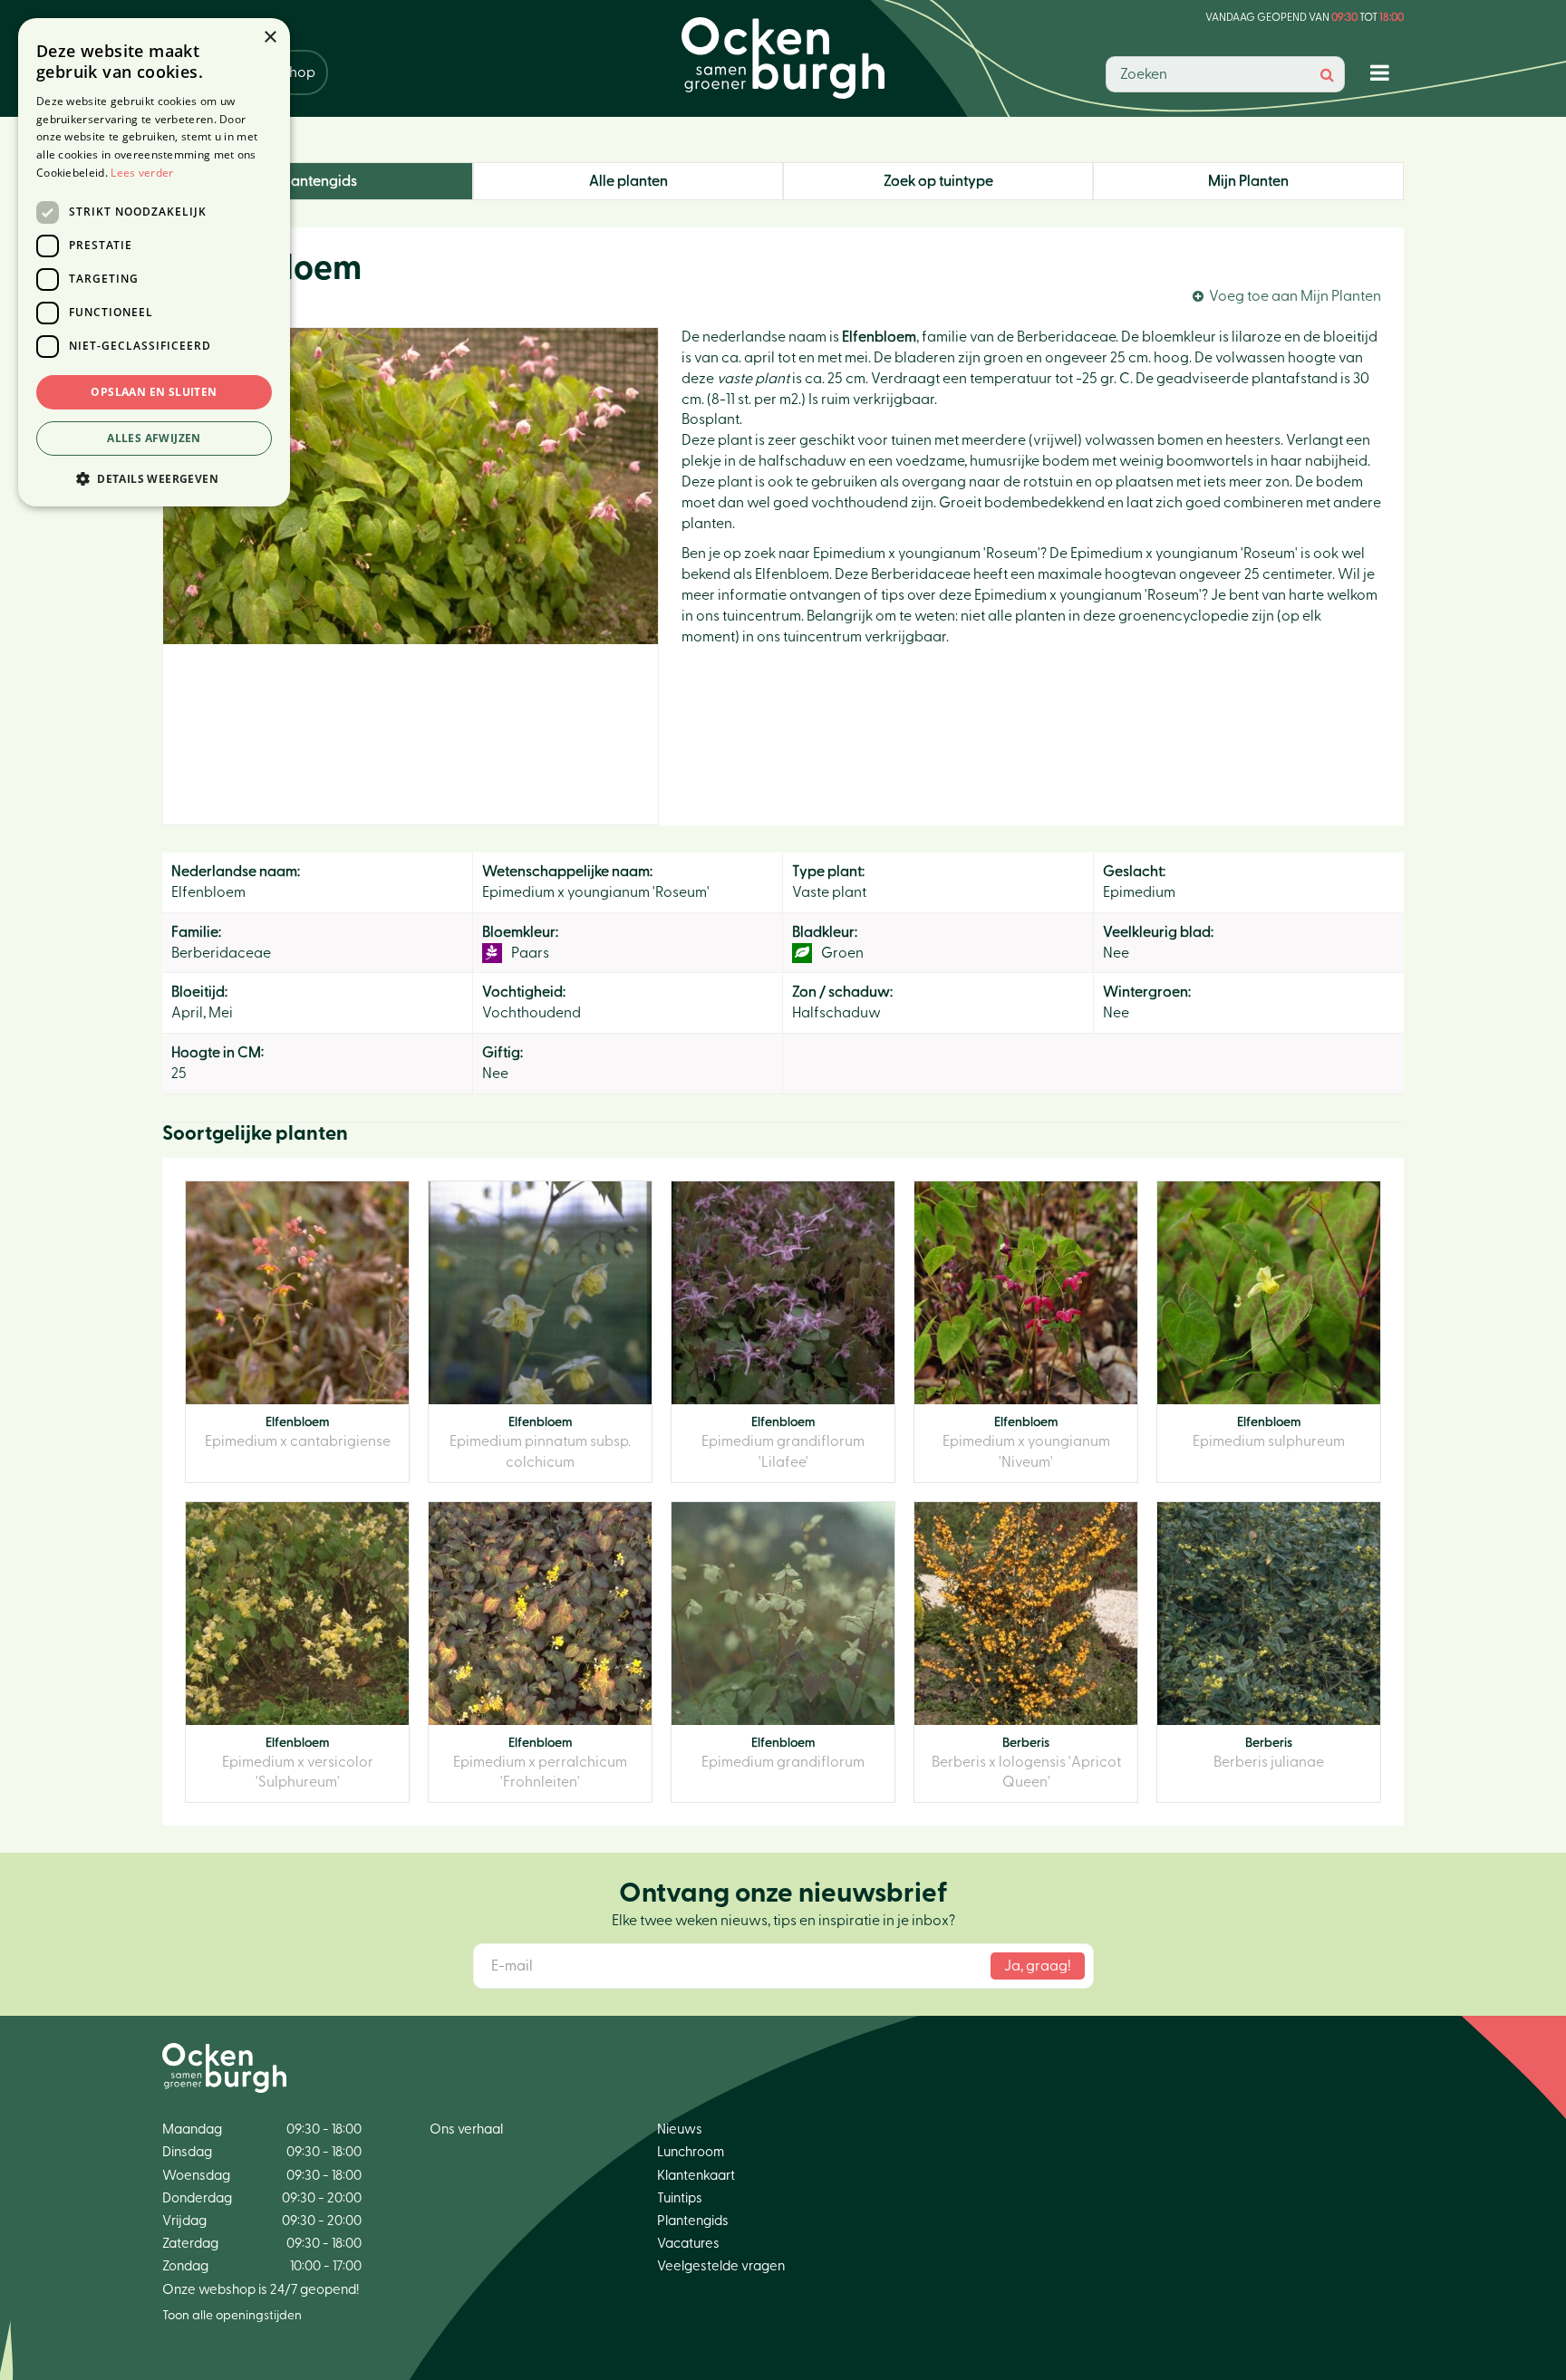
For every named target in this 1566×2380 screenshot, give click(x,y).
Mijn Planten (1248, 181)
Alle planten (628, 181)
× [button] (270, 38)
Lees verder (142, 173)
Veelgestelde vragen (721, 2266)
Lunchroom (691, 2152)
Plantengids (318, 181)
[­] (1383, 72)
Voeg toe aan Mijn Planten (1295, 296)
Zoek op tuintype (938, 181)
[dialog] (154, 262)
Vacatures (688, 2244)
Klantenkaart (696, 2176)
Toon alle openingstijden (232, 2316)
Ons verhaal (466, 2129)
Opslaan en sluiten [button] (154, 392)
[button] (154, 478)
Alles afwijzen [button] (154, 438)
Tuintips (680, 2198)
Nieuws (680, 2129)
